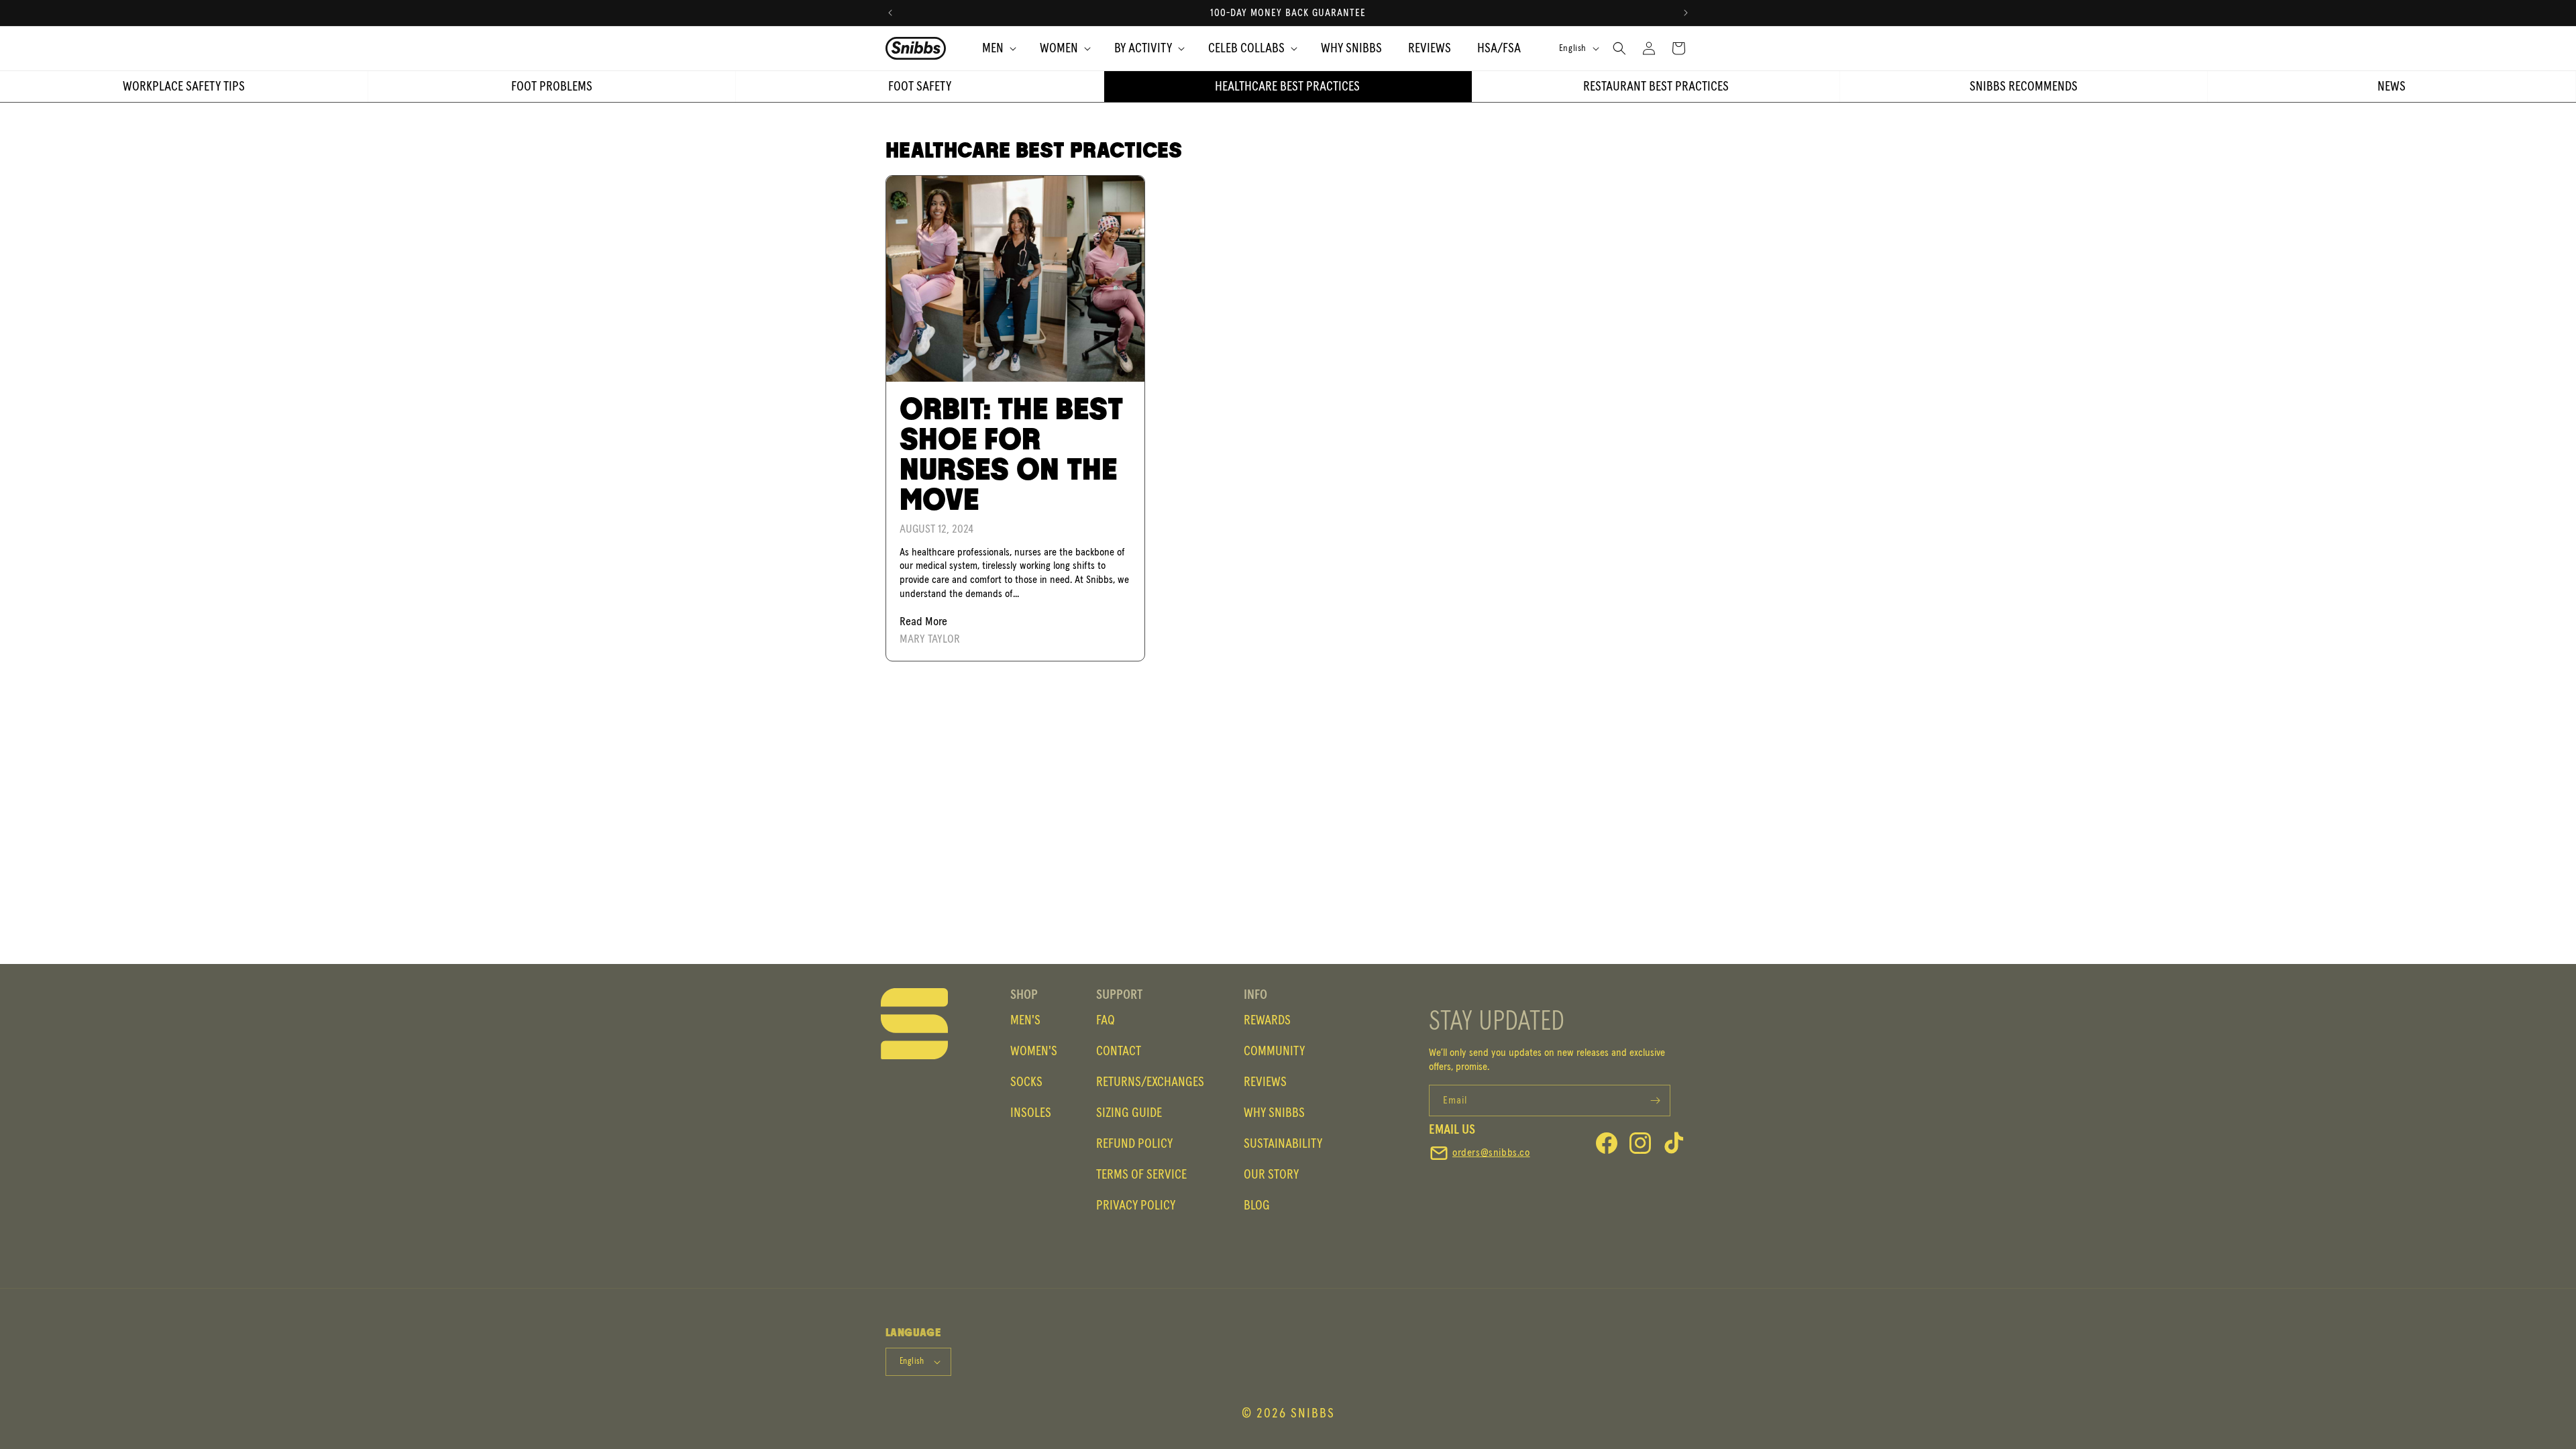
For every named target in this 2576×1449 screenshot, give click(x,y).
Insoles (1031, 1113)
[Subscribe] (1655, 1101)
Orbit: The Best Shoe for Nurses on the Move (1011, 455)
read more (923, 622)
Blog (1257, 1205)
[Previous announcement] (890, 13)
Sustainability (1283, 1144)
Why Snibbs (1274, 1113)
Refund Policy (1134, 1144)
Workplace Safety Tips (184, 87)
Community (1274, 1051)
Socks (1026, 1082)
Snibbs (1313, 1413)
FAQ (1106, 1020)
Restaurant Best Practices (1656, 87)
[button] (993, 48)
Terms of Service (1141, 1175)
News (2392, 87)
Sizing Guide (1129, 1113)
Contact (1119, 1051)
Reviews (1265, 1082)
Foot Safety (920, 87)
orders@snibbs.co (1491, 1152)
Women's (1034, 1051)
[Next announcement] (1686, 13)
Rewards (1267, 1020)
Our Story (1271, 1175)
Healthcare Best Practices (1287, 87)
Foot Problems (552, 87)
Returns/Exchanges (1150, 1082)
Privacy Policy (1136, 1205)
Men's (1025, 1020)
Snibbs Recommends (2024, 87)
